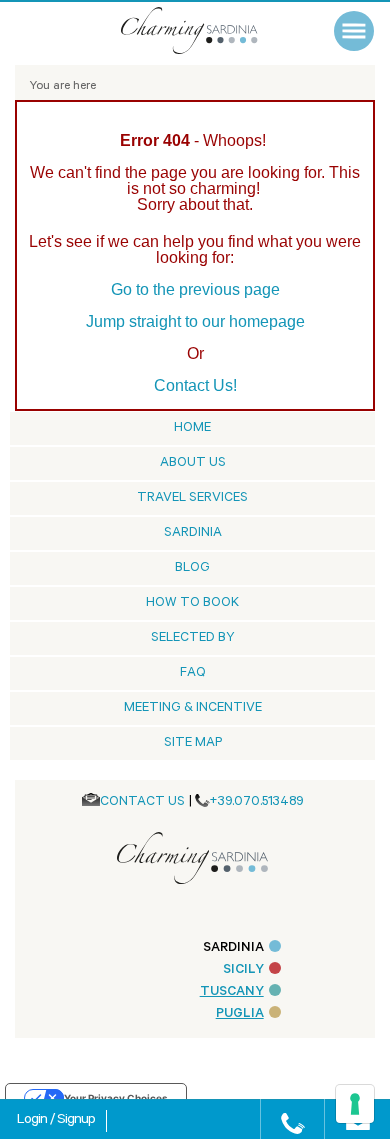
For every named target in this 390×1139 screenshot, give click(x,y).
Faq (193, 673)
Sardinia (193, 533)
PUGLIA (240, 1014)
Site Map (193, 743)
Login (33, 1121)
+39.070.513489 (256, 802)
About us (193, 463)
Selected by (193, 638)
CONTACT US (142, 802)
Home (192, 428)
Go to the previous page (195, 289)
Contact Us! (195, 385)
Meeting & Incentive (193, 708)
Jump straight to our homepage (195, 321)
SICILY (243, 970)
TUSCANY (232, 992)
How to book (192, 603)
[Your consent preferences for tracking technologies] (355, 1104)
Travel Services (192, 498)
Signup (76, 1121)
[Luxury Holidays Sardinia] (210, 30)
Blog (192, 568)
